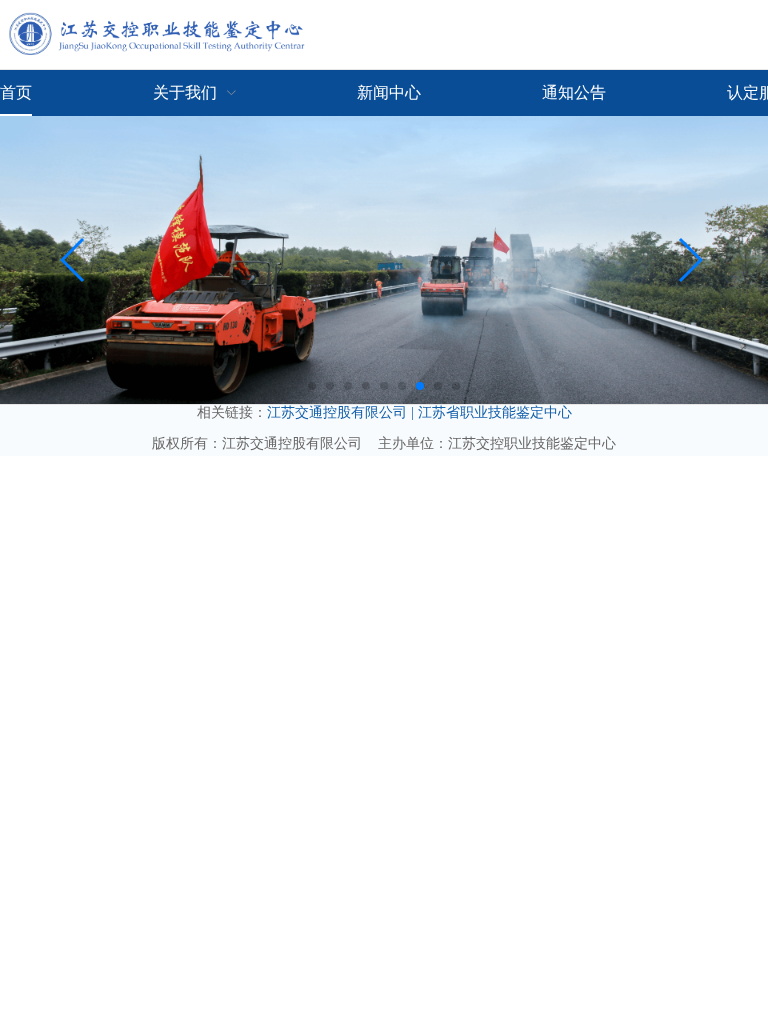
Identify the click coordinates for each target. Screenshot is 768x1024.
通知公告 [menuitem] (574, 92)
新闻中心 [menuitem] (389, 92)
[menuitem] (195, 93)
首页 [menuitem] (16, 92)
